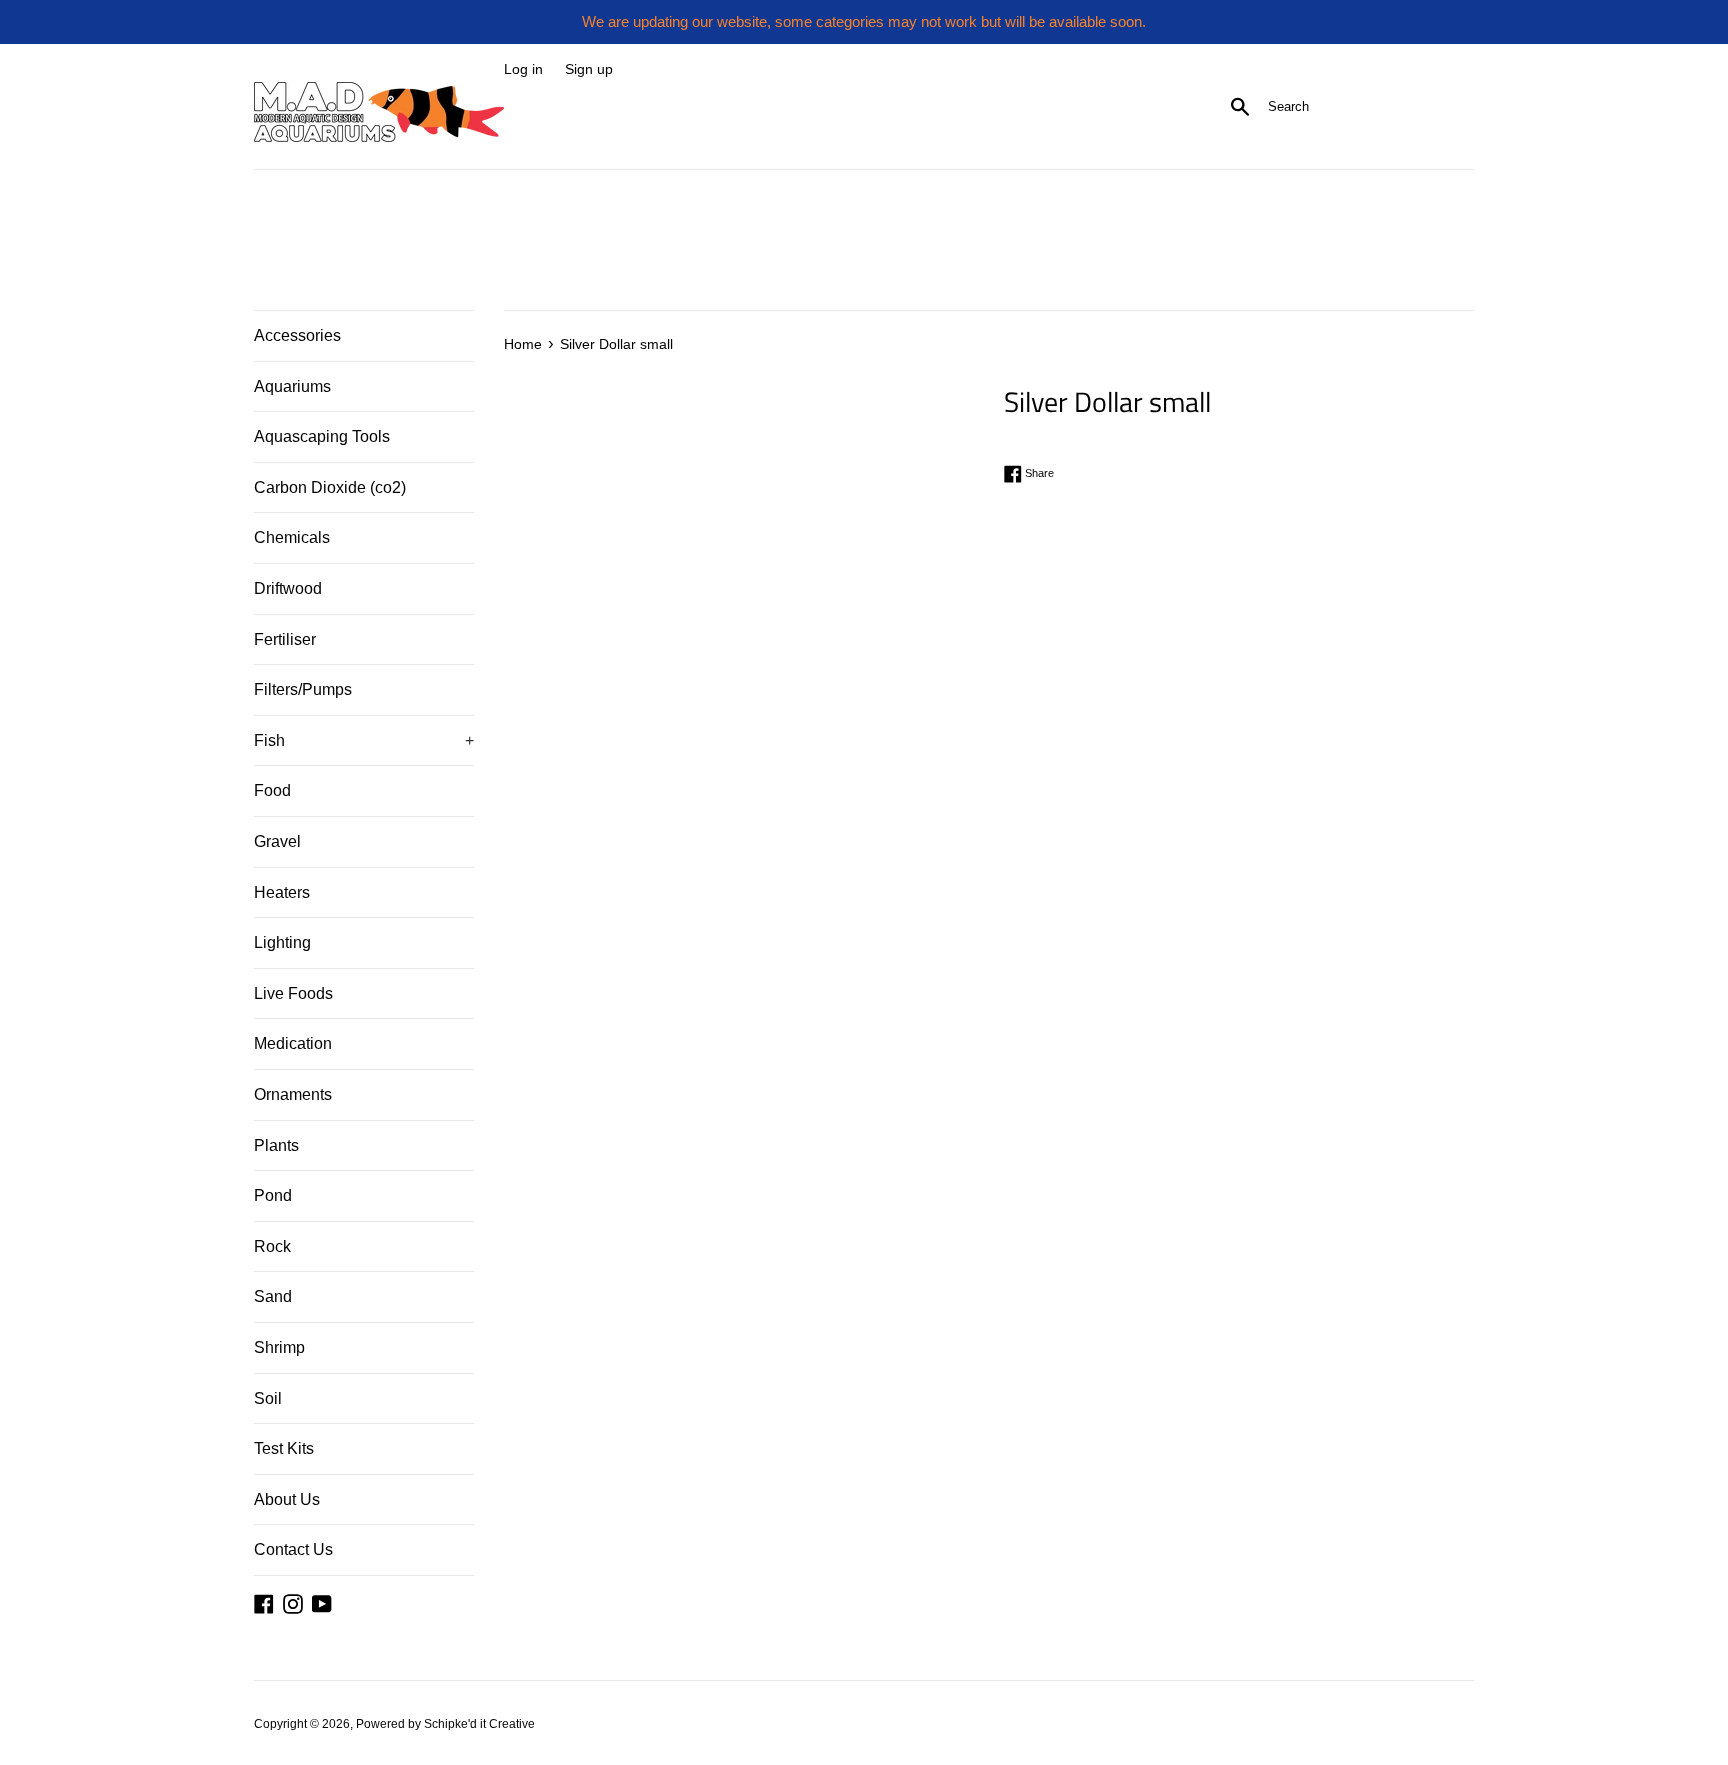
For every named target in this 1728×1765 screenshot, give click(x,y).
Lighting (282, 942)
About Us (287, 1499)
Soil (268, 1398)
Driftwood (288, 588)
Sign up (589, 69)
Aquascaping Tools (322, 436)
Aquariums (292, 386)
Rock (272, 1246)
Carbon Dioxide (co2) (330, 487)
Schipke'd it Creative (479, 1724)
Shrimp (279, 1347)
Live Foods (293, 993)
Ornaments (293, 1094)
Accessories (297, 335)
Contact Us (293, 1549)
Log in (523, 69)
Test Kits (284, 1448)
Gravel (277, 841)
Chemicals (292, 537)
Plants (276, 1145)
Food (272, 790)
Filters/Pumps (303, 689)
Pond (273, 1195)
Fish (364, 740)
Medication (293, 1043)
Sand (273, 1296)
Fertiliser (285, 639)
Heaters (282, 892)
